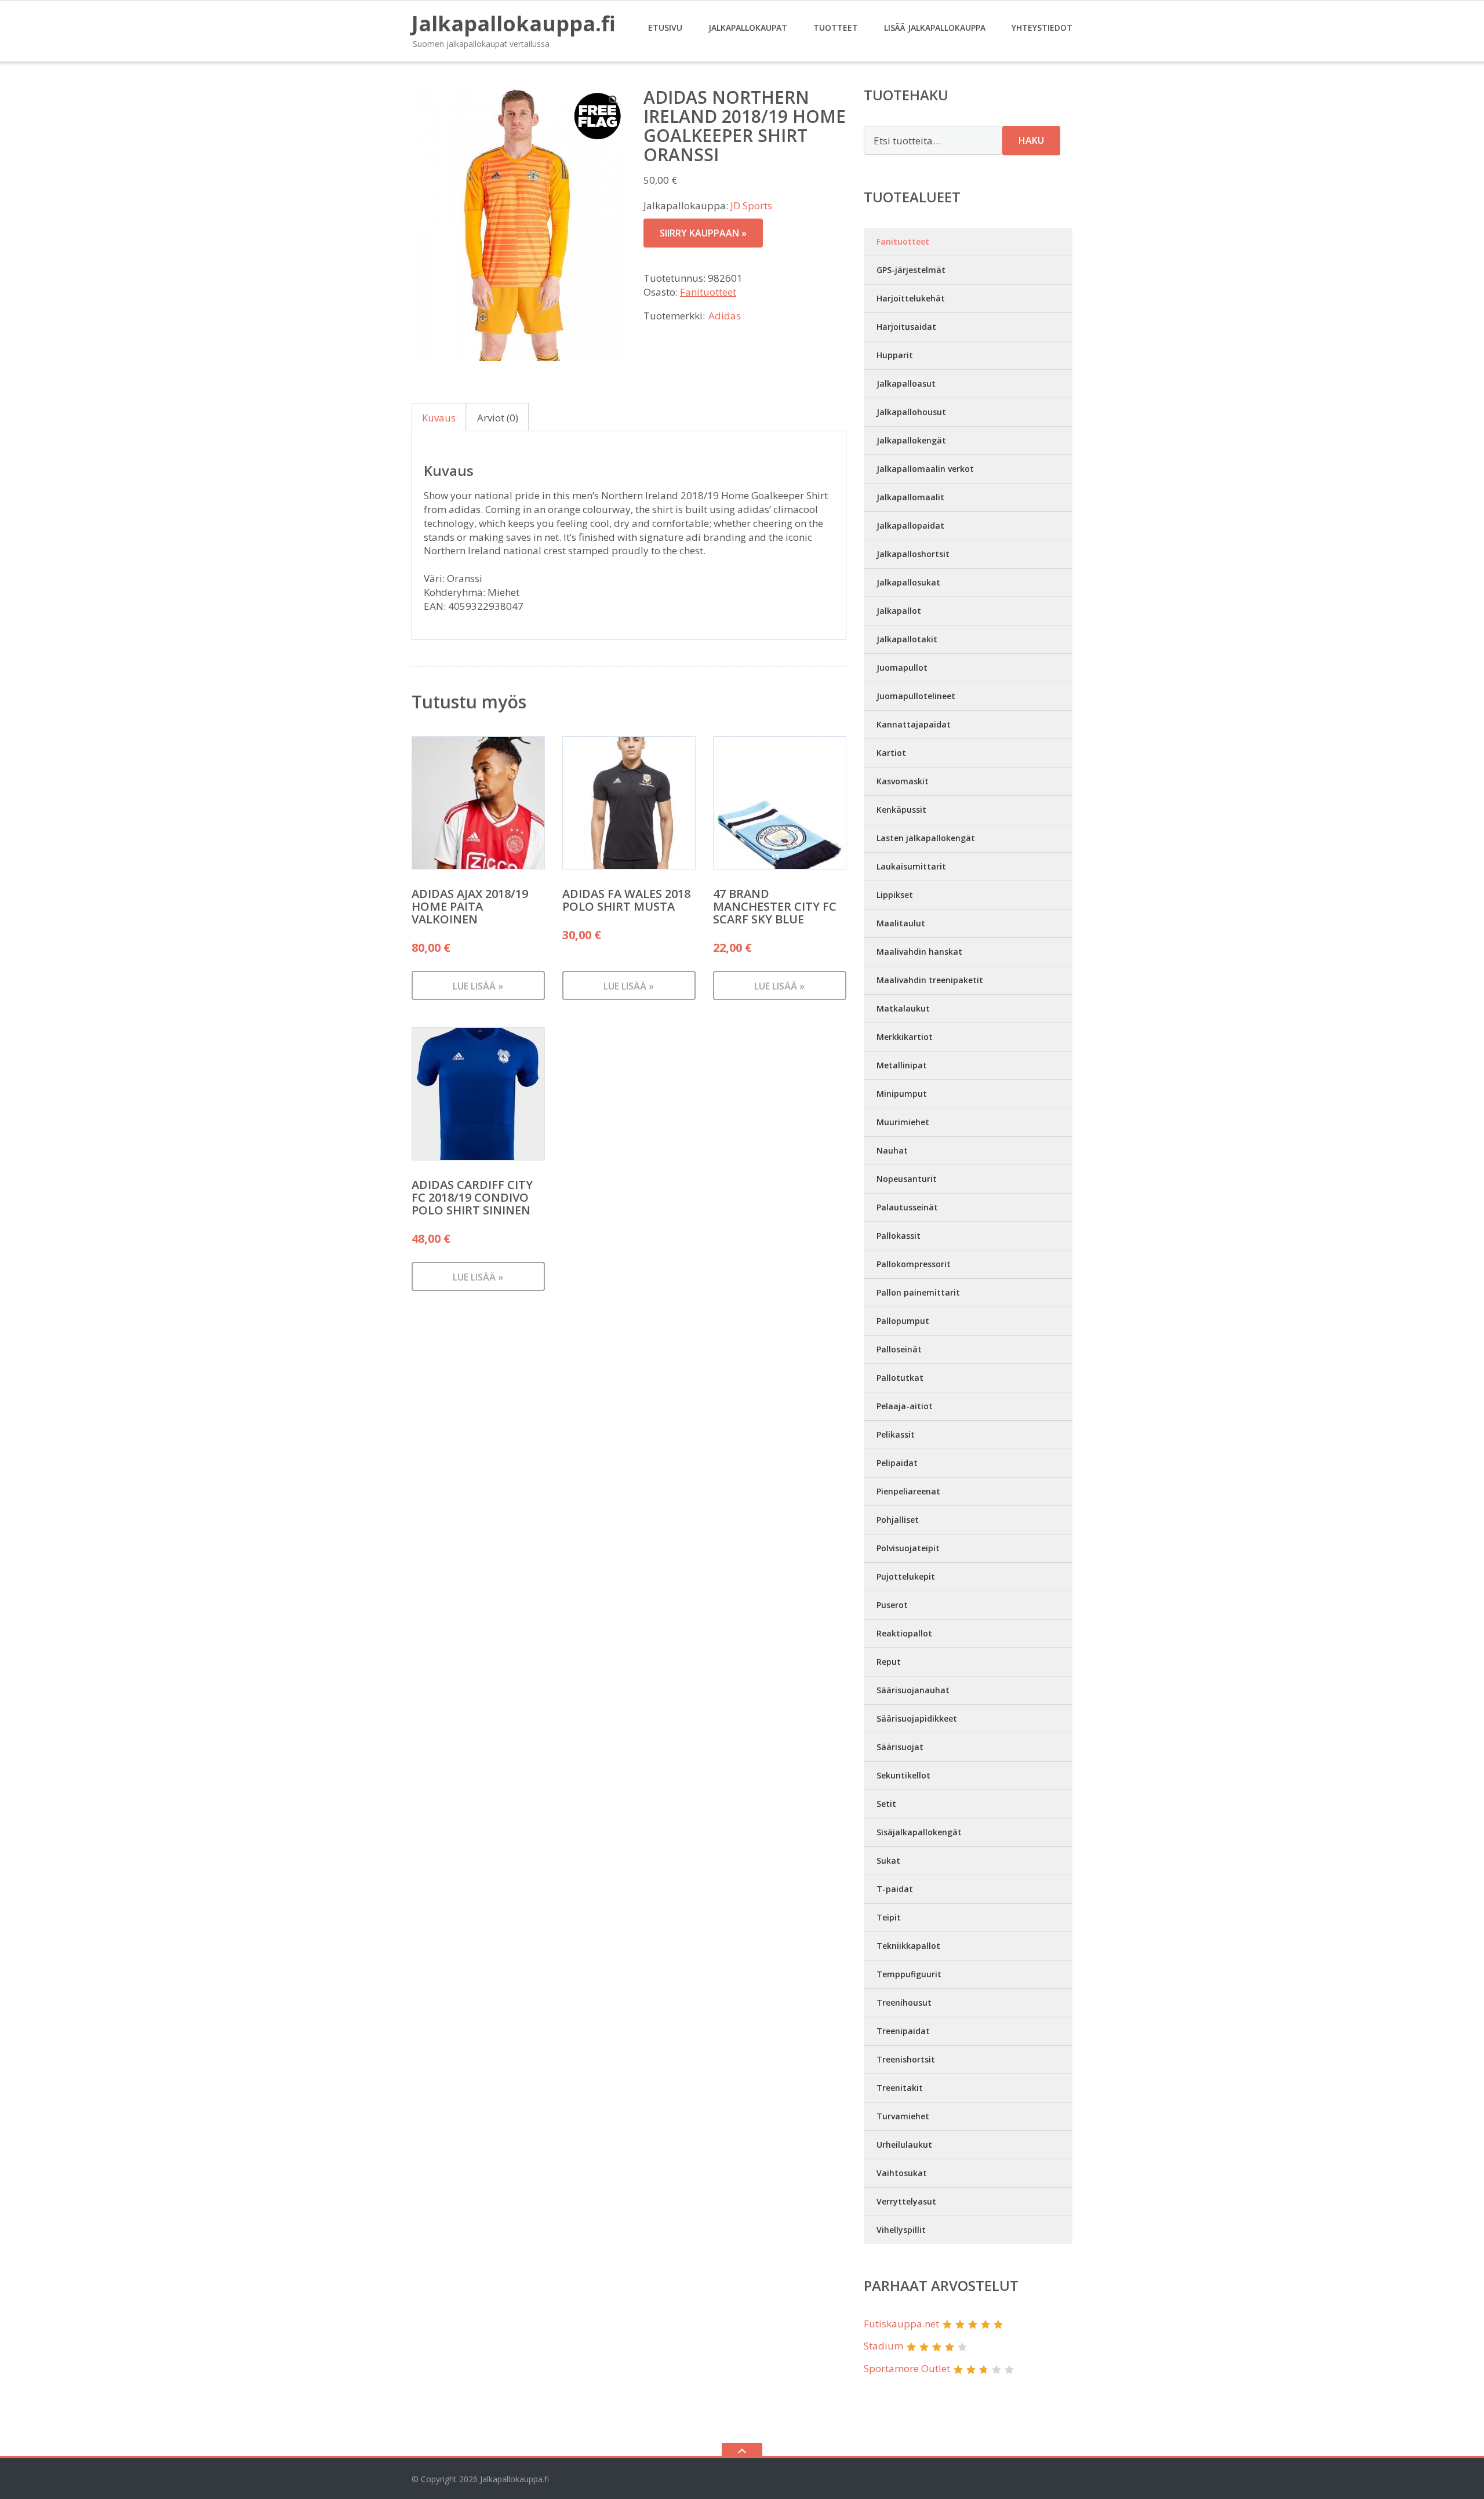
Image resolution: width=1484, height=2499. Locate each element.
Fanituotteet (708, 292)
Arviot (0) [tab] (498, 418)
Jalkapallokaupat (748, 28)
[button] (614, 100)
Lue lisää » (478, 986)
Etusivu (665, 28)
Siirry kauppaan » (703, 233)
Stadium (883, 2346)
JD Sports (751, 205)
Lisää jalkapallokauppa (935, 28)
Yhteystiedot (1042, 28)
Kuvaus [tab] (439, 418)
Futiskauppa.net (901, 2324)
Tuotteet (836, 28)
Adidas (725, 316)
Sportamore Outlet (907, 2368)
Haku (1031, 140)
